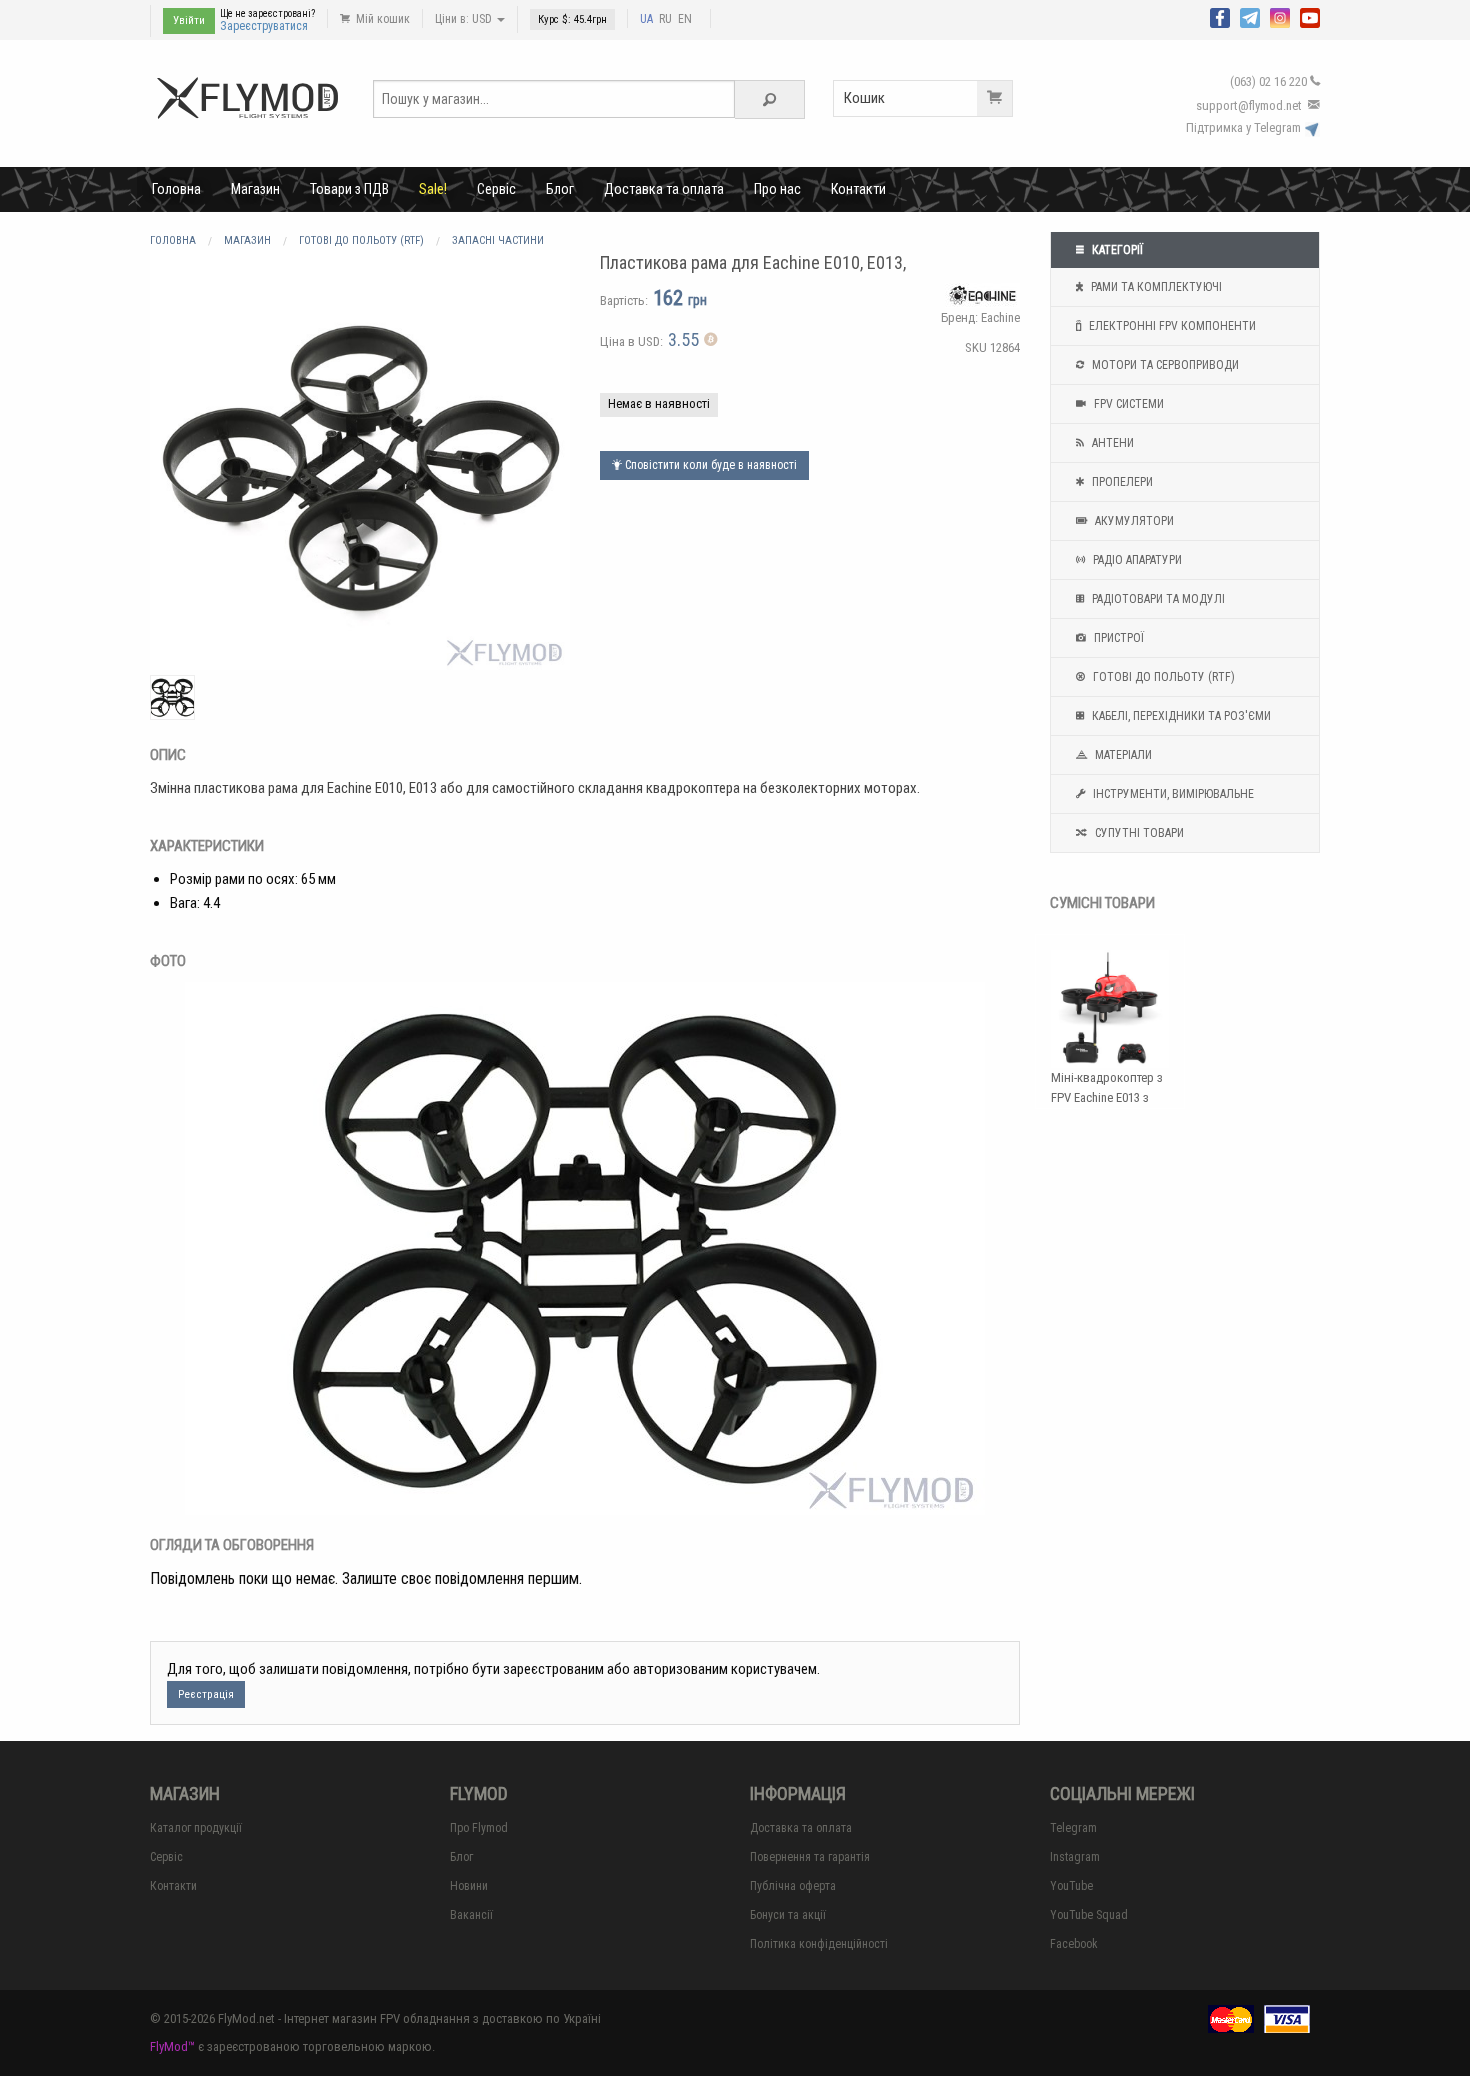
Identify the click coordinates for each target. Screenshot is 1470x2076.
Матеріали (1122, 755)
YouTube (1071, 1886)
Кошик (864, 98)
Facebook (1074, 1944)
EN (685, 19)
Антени (1111, 443)
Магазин (255, 189)
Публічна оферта (793, 1886)
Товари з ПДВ (349, 189)
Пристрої (1117, 638)
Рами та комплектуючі (1155, 287)
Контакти (858, 189)
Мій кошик (381, 19)
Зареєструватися (264, 26)
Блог (560, 189)
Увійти (189, 20)
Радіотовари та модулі (1157, 599)
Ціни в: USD (465, 19)
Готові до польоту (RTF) (1162, 677)
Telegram (1073, 1828)
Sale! (433, 189)
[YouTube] (1310, 16)
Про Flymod (479, 1828)
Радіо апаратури (1136, 560)
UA (646, 19)
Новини (469, 1886)
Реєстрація (206, 1694)
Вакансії (471, 1915)
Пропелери (1121, 482)
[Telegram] (1250, 16)
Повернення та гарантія (810, 1857)
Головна (176, 189)
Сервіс (496, 189)
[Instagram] (1280, 16)
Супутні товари (1138, 833)
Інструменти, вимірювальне (1172, 794)
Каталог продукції (196, 1828)
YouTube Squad (1089, 1915)
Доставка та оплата (664, 189)
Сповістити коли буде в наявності (709, 465)
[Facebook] (1220, 16)
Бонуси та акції (788, 1915)
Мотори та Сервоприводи (1164, 365)
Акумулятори (1133, 521)
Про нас (777, 189)
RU (665, 19)
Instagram (1075, 1857)
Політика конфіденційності (819, 1944)
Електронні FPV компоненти (1171, 326)
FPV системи (1127, 404)
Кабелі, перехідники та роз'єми (1180, 716)
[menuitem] (176, 189)
